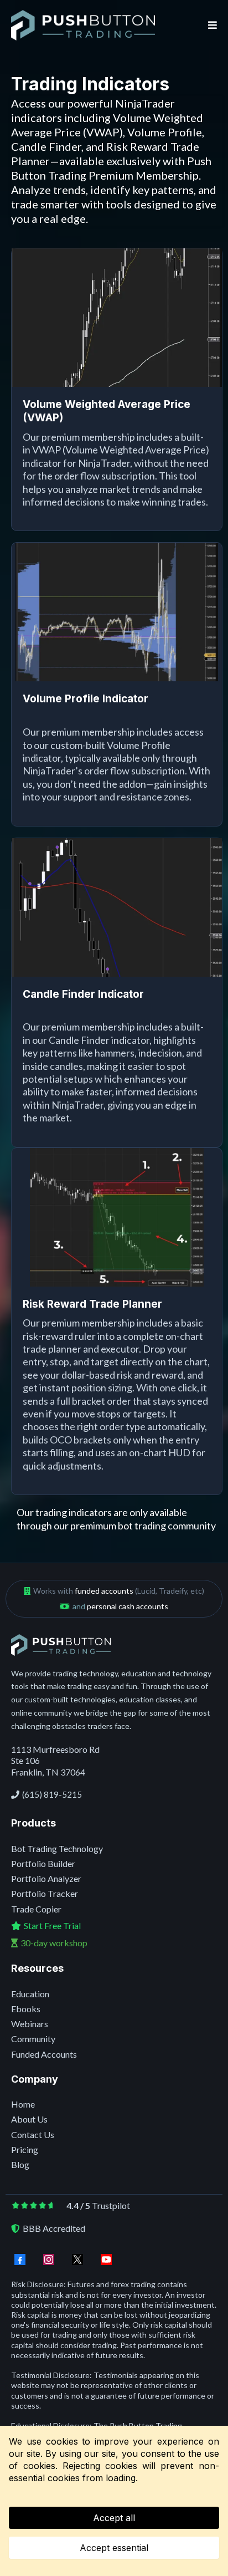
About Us (29, 2119)
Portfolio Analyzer (46, 1878)
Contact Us (33, 2134)
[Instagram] (49, 2259)
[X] (77, 2259)
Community (33, 2039)
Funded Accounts (44, 2054)
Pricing (25, 2149)
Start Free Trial (52, 1925)
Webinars (30, 2024)
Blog (20, 2164)
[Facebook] (20, 2259)
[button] (211, 25)
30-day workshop (54, 1943)
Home (23, 2104)
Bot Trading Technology (57, 1848)
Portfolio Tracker (45, 1893)
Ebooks (26, 2009)
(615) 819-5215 (52, 1794)
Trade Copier (36, 1909)
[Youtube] (106, 2259)
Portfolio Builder (43, 1863)
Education (30, 1994)
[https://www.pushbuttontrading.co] (83, 25)
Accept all (114, 2518)
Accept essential (114, 2548)
